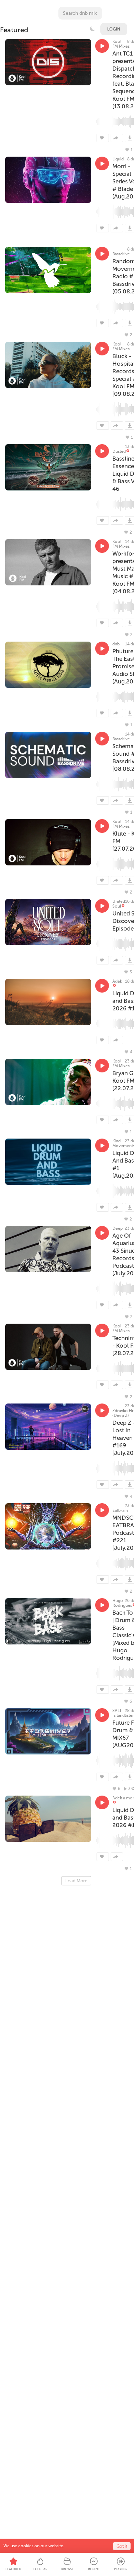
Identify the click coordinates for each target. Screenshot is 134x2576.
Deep (118, 1228)
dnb (116, 644)
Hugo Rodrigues (122, 1603)
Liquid (118, 159)
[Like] (103, 138)
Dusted (119, 451)
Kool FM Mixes (121, 44)
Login (114, 29)
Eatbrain (120, 1510)
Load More (76, 1881)
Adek (117, 981)
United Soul (119, 904)
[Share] (117, 138)
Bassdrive (121, 254)
